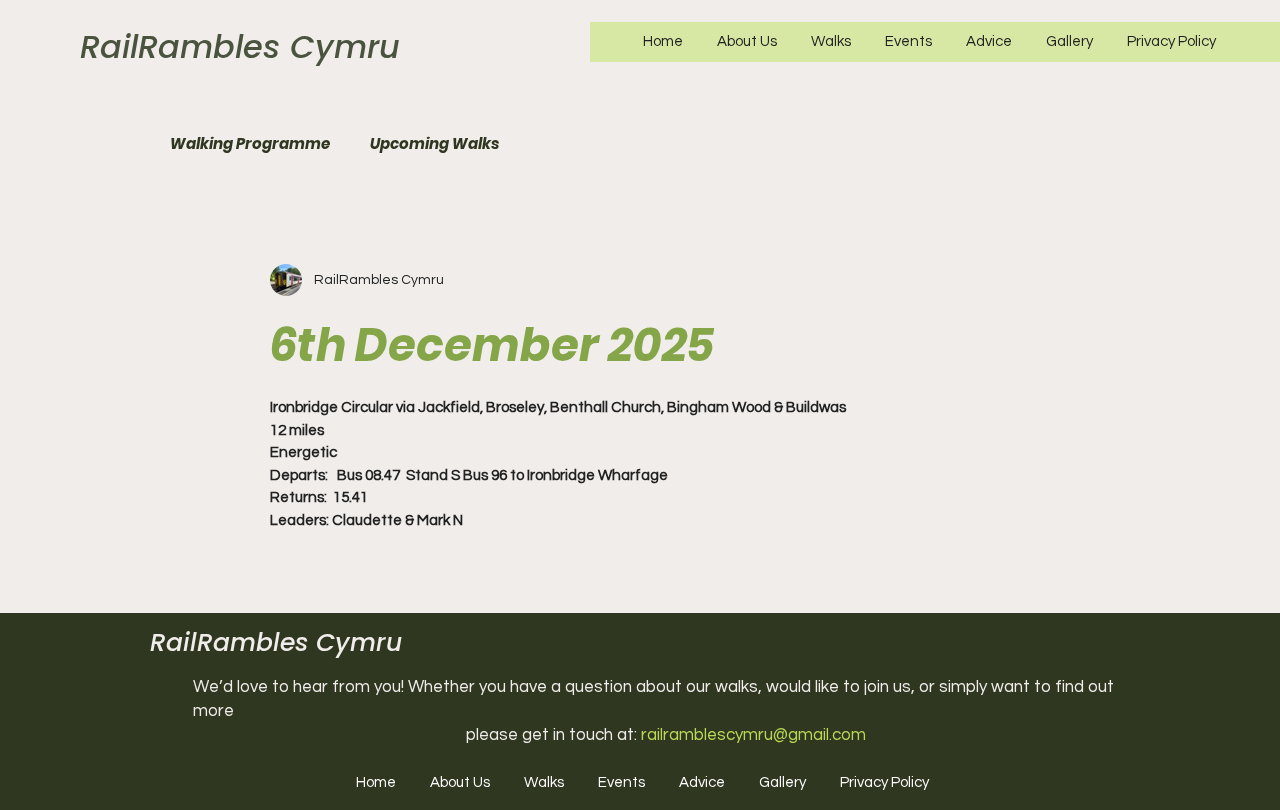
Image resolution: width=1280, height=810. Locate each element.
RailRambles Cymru (240, 46)
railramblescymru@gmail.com (753, 735)
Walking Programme (250, 144)
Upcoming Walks (434, 144)
